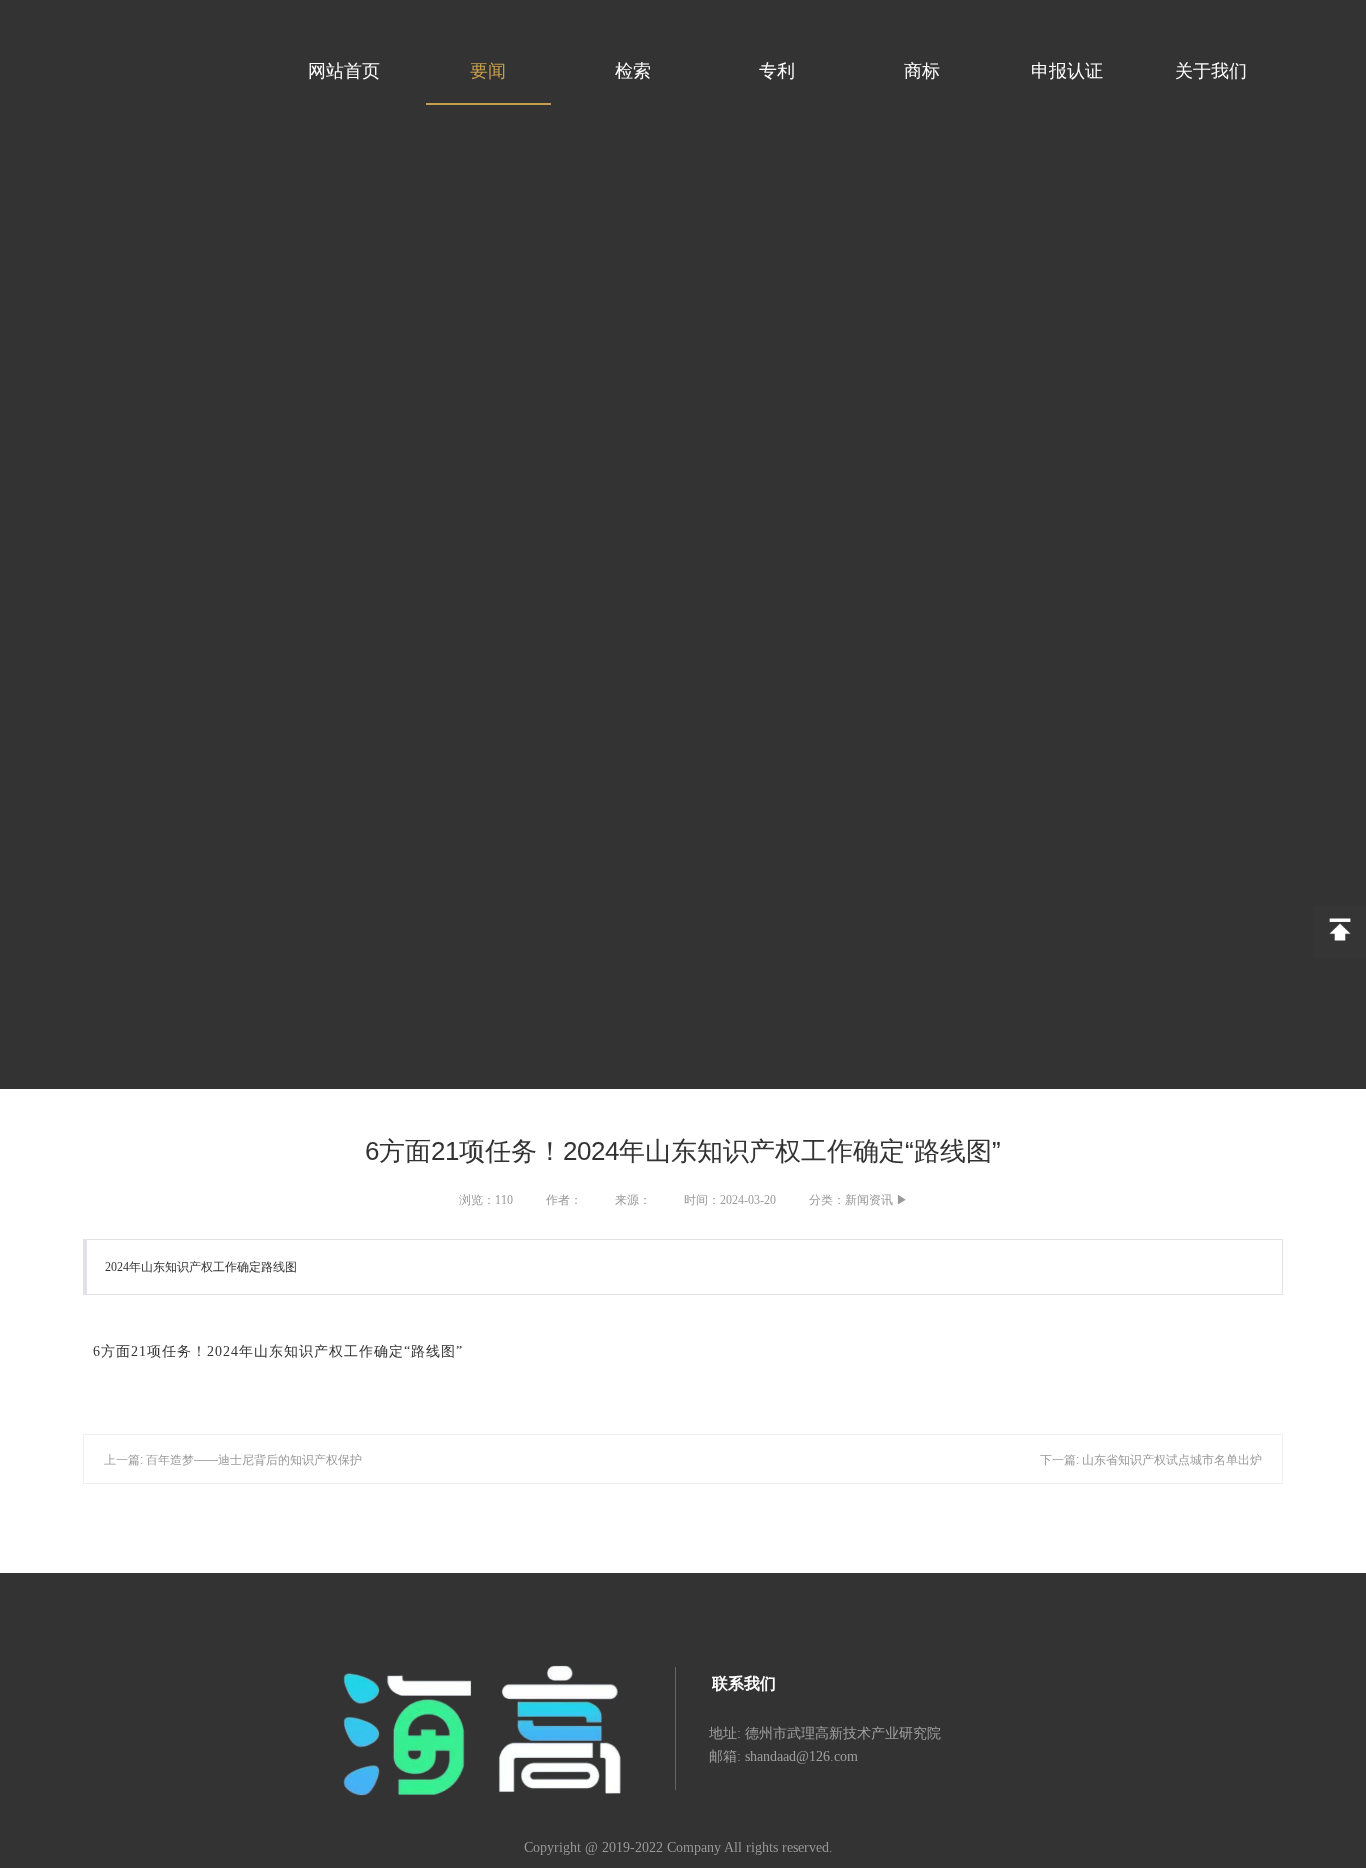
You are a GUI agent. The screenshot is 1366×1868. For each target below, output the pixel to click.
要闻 (488, 71)
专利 (777, 71)
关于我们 (1211, 71)
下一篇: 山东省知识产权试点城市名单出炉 (1151, 1460)
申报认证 (1067, 71)
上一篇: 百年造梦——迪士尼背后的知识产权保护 (233, 1460)
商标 (922, 71)
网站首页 (344, 71)
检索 (633, 71)
